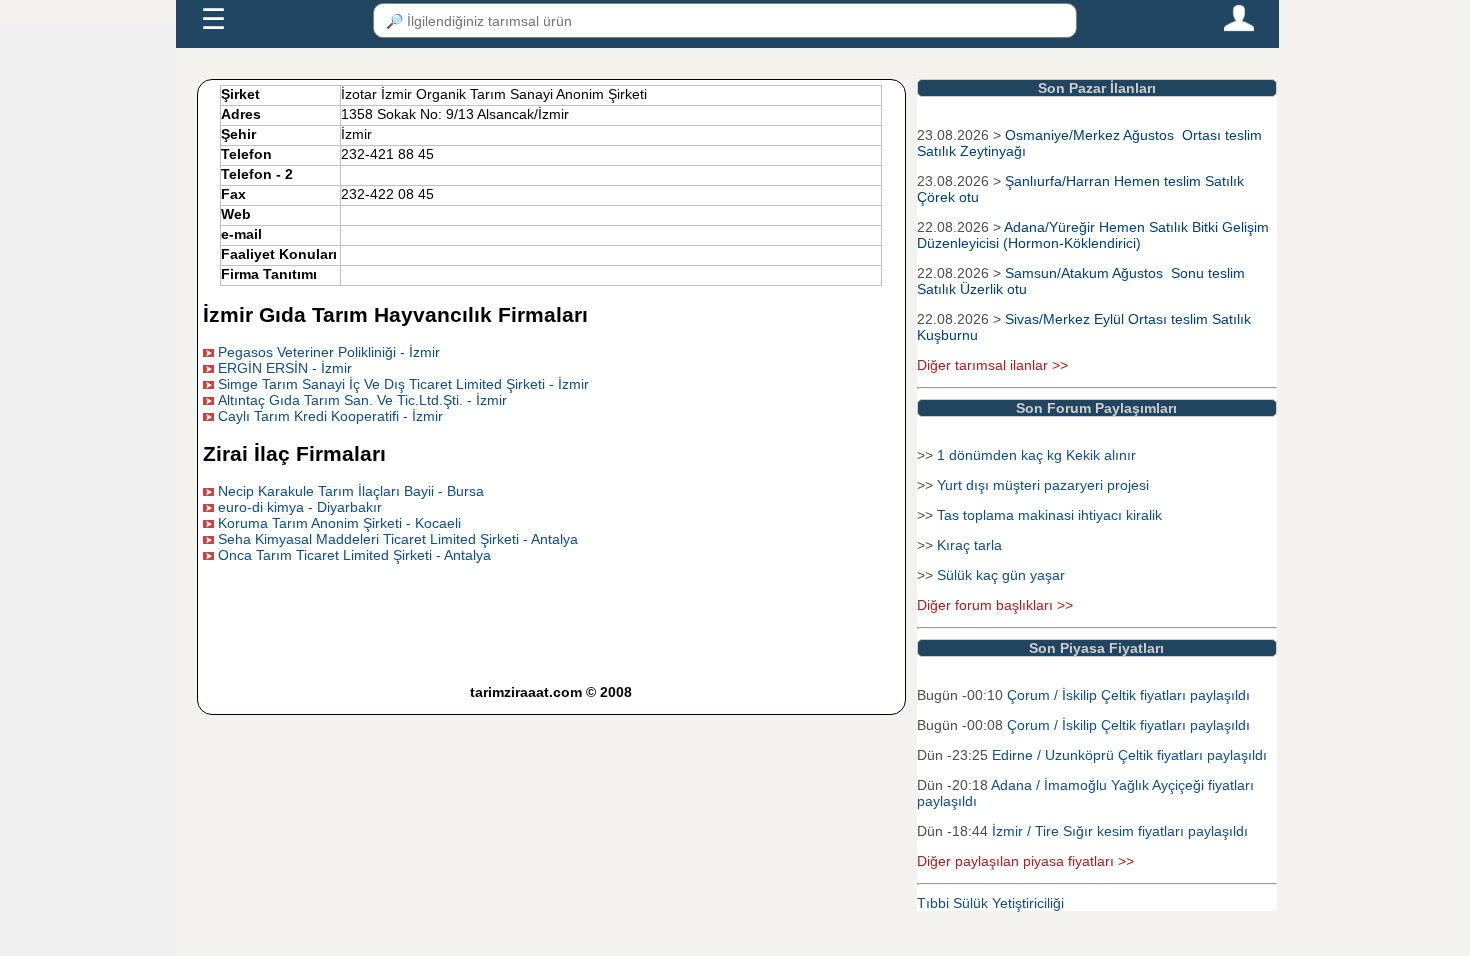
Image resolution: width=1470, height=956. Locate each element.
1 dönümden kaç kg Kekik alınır (1036, 455)
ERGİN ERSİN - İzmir (285, 368)
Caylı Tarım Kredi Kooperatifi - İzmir (330, 416)
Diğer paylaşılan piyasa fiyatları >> (1025, 861)
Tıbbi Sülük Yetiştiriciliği (990, 903)
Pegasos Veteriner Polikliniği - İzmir (329, 352)
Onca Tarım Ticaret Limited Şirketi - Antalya (354, 555)
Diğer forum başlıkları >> (995, 605)
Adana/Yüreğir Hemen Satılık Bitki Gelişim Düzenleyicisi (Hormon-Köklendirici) (1093, 235)
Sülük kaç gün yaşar (1001, 575)
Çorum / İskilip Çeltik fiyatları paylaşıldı (1128, 695)
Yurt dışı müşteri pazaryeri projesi (1043, 485)
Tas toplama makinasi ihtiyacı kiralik (1049, 515)
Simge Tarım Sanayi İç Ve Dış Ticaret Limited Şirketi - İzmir (403, 384)
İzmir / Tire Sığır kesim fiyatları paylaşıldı (1120, 831)
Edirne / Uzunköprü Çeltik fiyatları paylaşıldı (1129, 755)
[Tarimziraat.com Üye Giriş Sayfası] (1239, 27)
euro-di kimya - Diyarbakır (300, 507)
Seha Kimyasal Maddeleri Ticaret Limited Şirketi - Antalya (398, 539)
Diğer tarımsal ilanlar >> (992, 365)
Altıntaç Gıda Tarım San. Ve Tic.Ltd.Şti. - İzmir (362, 400)
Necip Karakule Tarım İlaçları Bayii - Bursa (351, 491)
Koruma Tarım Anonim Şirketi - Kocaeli (339, 523)
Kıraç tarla (969, 545)
